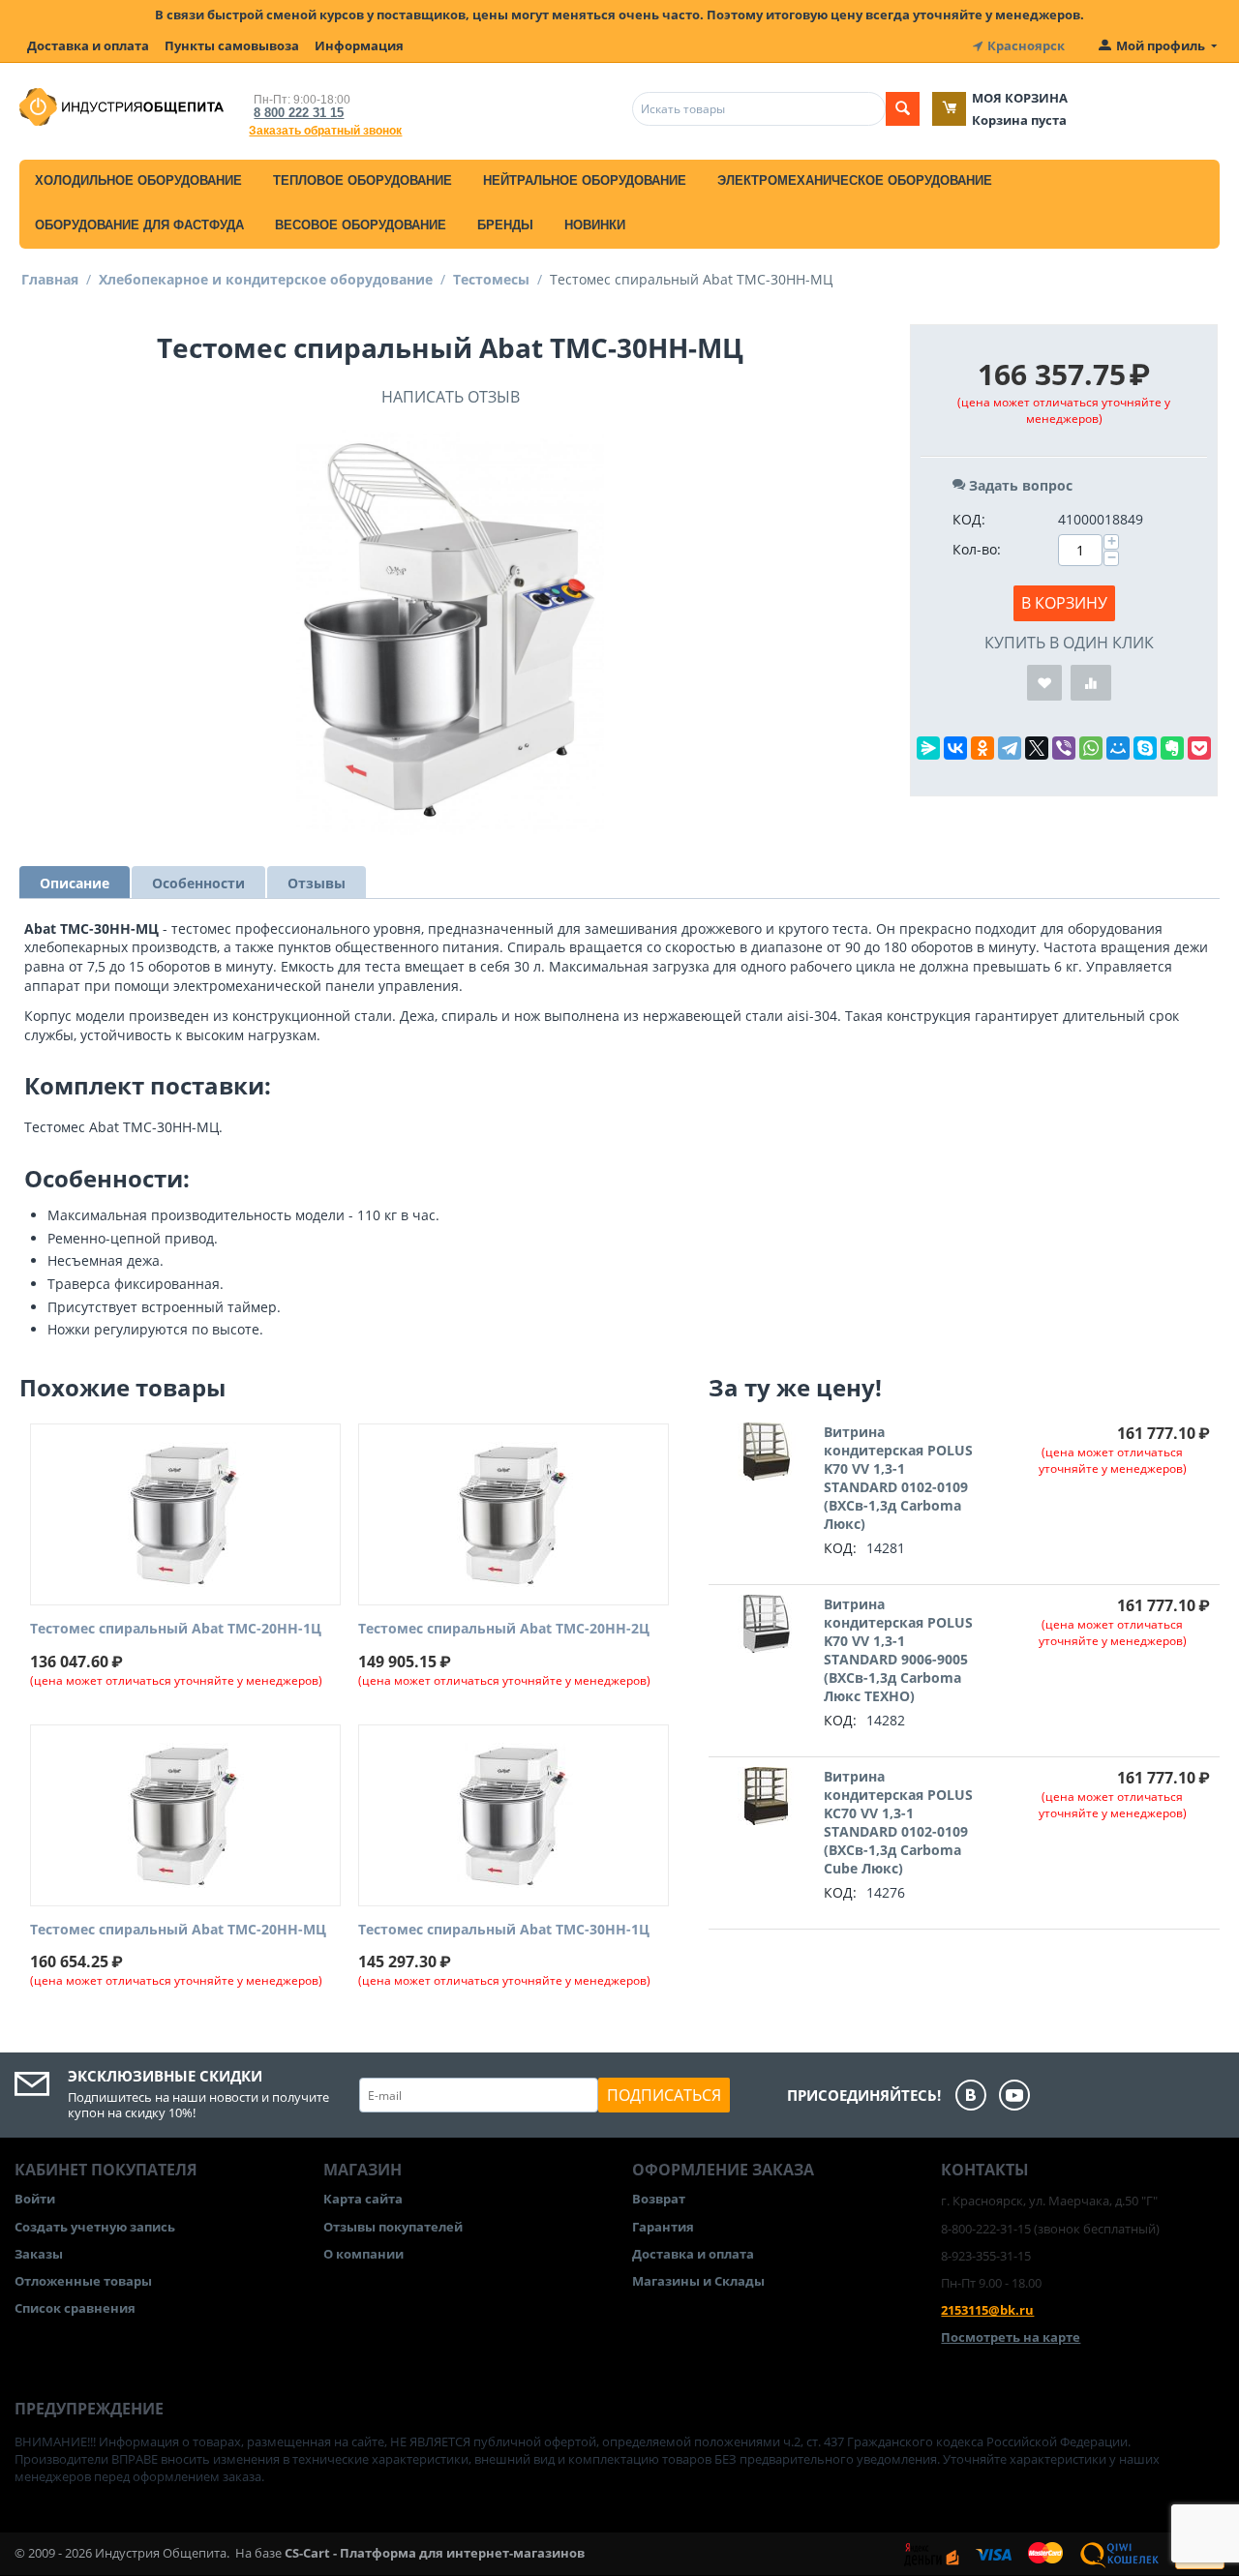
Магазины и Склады (698, 2281)
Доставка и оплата (88, 45)
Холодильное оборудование (138, 180)
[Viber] (1064, 748)
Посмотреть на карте (1011, 2337)
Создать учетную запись (95, 2227)
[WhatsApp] (1091, 748)
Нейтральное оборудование (585, 180)
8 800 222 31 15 (299, 113)
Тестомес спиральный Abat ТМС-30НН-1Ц (504, 1930)
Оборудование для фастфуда (139, 225)
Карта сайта (363, 2199)
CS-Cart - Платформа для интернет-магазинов (435, 2553)
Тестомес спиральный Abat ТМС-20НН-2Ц (504, 1629)
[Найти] (903, 109)
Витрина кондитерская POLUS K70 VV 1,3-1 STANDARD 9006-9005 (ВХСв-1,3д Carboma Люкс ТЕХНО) (898, 1650)
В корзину (1064, 603)
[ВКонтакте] (955, 748)
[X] (1037, 748)
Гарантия (663, 2227)
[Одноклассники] (982, 748)
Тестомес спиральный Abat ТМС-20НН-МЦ (178, 1930)
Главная (50, 279)
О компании (363, 2254)
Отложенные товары (83, 2281)
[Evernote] (1172, 748)
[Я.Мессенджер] (928, 748)
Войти (35, 2199)
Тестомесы (491, 279)
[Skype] (1145, 748)
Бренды (505, 225)
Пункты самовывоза (232, 45)
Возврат (659, 2199)
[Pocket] (1199, 748)
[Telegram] (1010, 748)
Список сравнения (75, 2308)
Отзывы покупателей (393, 2227)
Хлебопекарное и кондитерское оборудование (266, 279)
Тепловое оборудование (363, 180)
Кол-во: (977, 549)
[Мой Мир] (1118, 748)
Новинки (595, 225)
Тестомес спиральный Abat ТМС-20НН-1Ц (176, 1629)
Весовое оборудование (361, 225)
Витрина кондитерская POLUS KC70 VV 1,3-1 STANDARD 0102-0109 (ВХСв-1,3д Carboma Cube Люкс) (898, 1822)
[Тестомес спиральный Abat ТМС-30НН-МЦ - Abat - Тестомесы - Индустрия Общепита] (450, 632)
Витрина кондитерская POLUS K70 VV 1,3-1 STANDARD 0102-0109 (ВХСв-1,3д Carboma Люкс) (898, 1478)
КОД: (969, 519)
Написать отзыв (451, 397)
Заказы (39, 2254)
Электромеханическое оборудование (855, 180)
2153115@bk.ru (987, 2310)
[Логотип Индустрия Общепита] (121, 105)
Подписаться (664, 2095)
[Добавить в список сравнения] (1091, 683)
